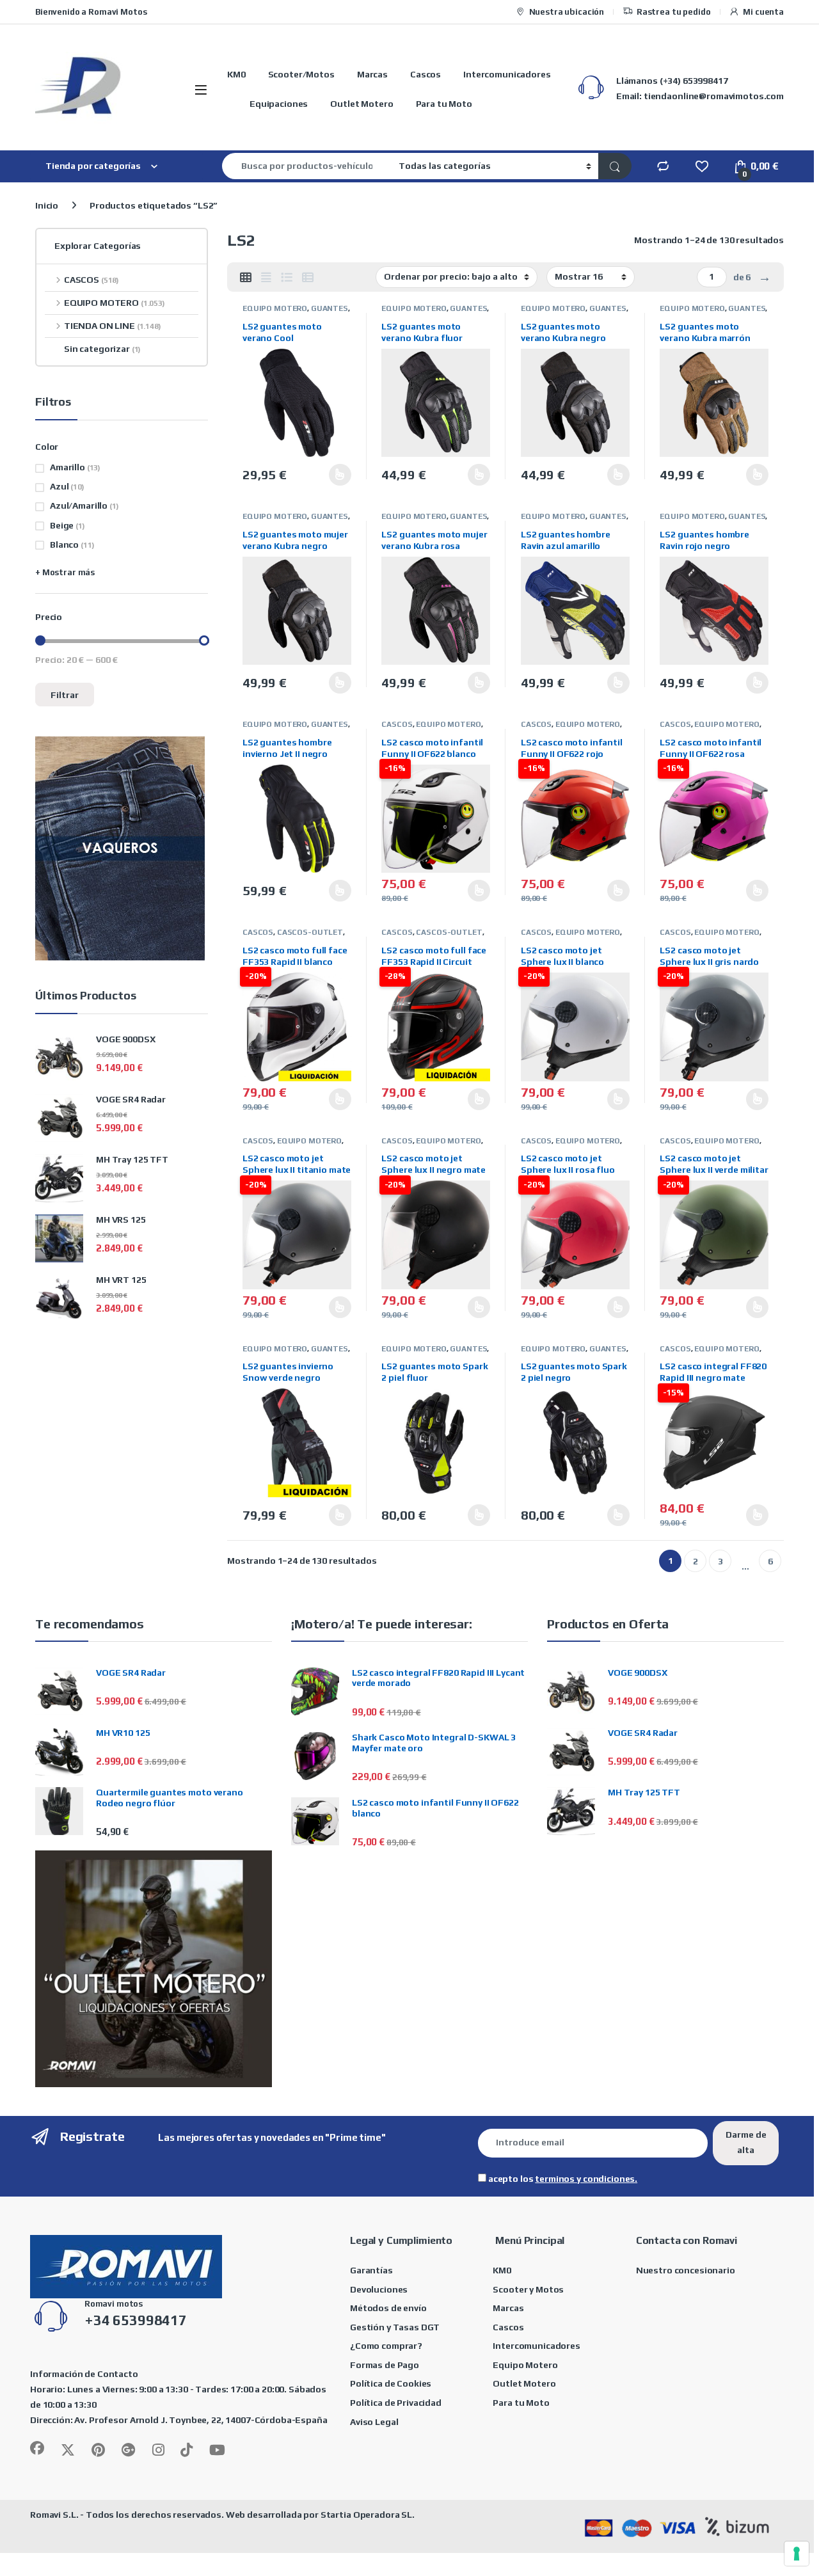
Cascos (425, 74)
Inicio (47, 205)
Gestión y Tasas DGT (395, 2327)
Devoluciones (379, 2289)
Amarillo (68, 467)
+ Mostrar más (65, 572)
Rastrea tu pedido (674, 12)
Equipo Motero (525, 2365)
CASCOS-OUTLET (310, 932)
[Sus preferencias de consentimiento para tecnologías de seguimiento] (797, 2554)
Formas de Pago (385, 2365)
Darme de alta (746, 2142)
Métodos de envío (388, 2308)
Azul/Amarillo (79, 505)
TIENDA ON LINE (113, 326)
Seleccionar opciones (326, 475)
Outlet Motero (362, 104)
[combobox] (307, 166)
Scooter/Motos (301, 74)
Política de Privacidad (396, 2403)
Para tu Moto (444, 104)
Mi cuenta (763, 12)
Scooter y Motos (528, 2289)
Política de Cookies (391, 2383)
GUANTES (330, 308)
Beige (62, 525)
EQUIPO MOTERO (275, 308)
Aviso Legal (374, 2422)
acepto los (562, 2179)
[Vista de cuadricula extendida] (266, 278)
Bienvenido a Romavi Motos (91, 12)
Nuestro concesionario (686, 2270)
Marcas (372, 74)
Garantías (371, 2270)
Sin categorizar (102, 349)
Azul (59, 486)
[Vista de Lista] (287, 278)
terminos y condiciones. (586, 2179)
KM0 (236, 74)
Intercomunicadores (507, 74)
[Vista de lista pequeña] (308, 278)
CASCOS (397, 724)
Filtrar (65, 695)
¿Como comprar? (386, 2346)
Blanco (64, 545)
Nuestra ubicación (567, 12)
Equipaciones (279, 104)
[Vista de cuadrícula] (246, 278)
